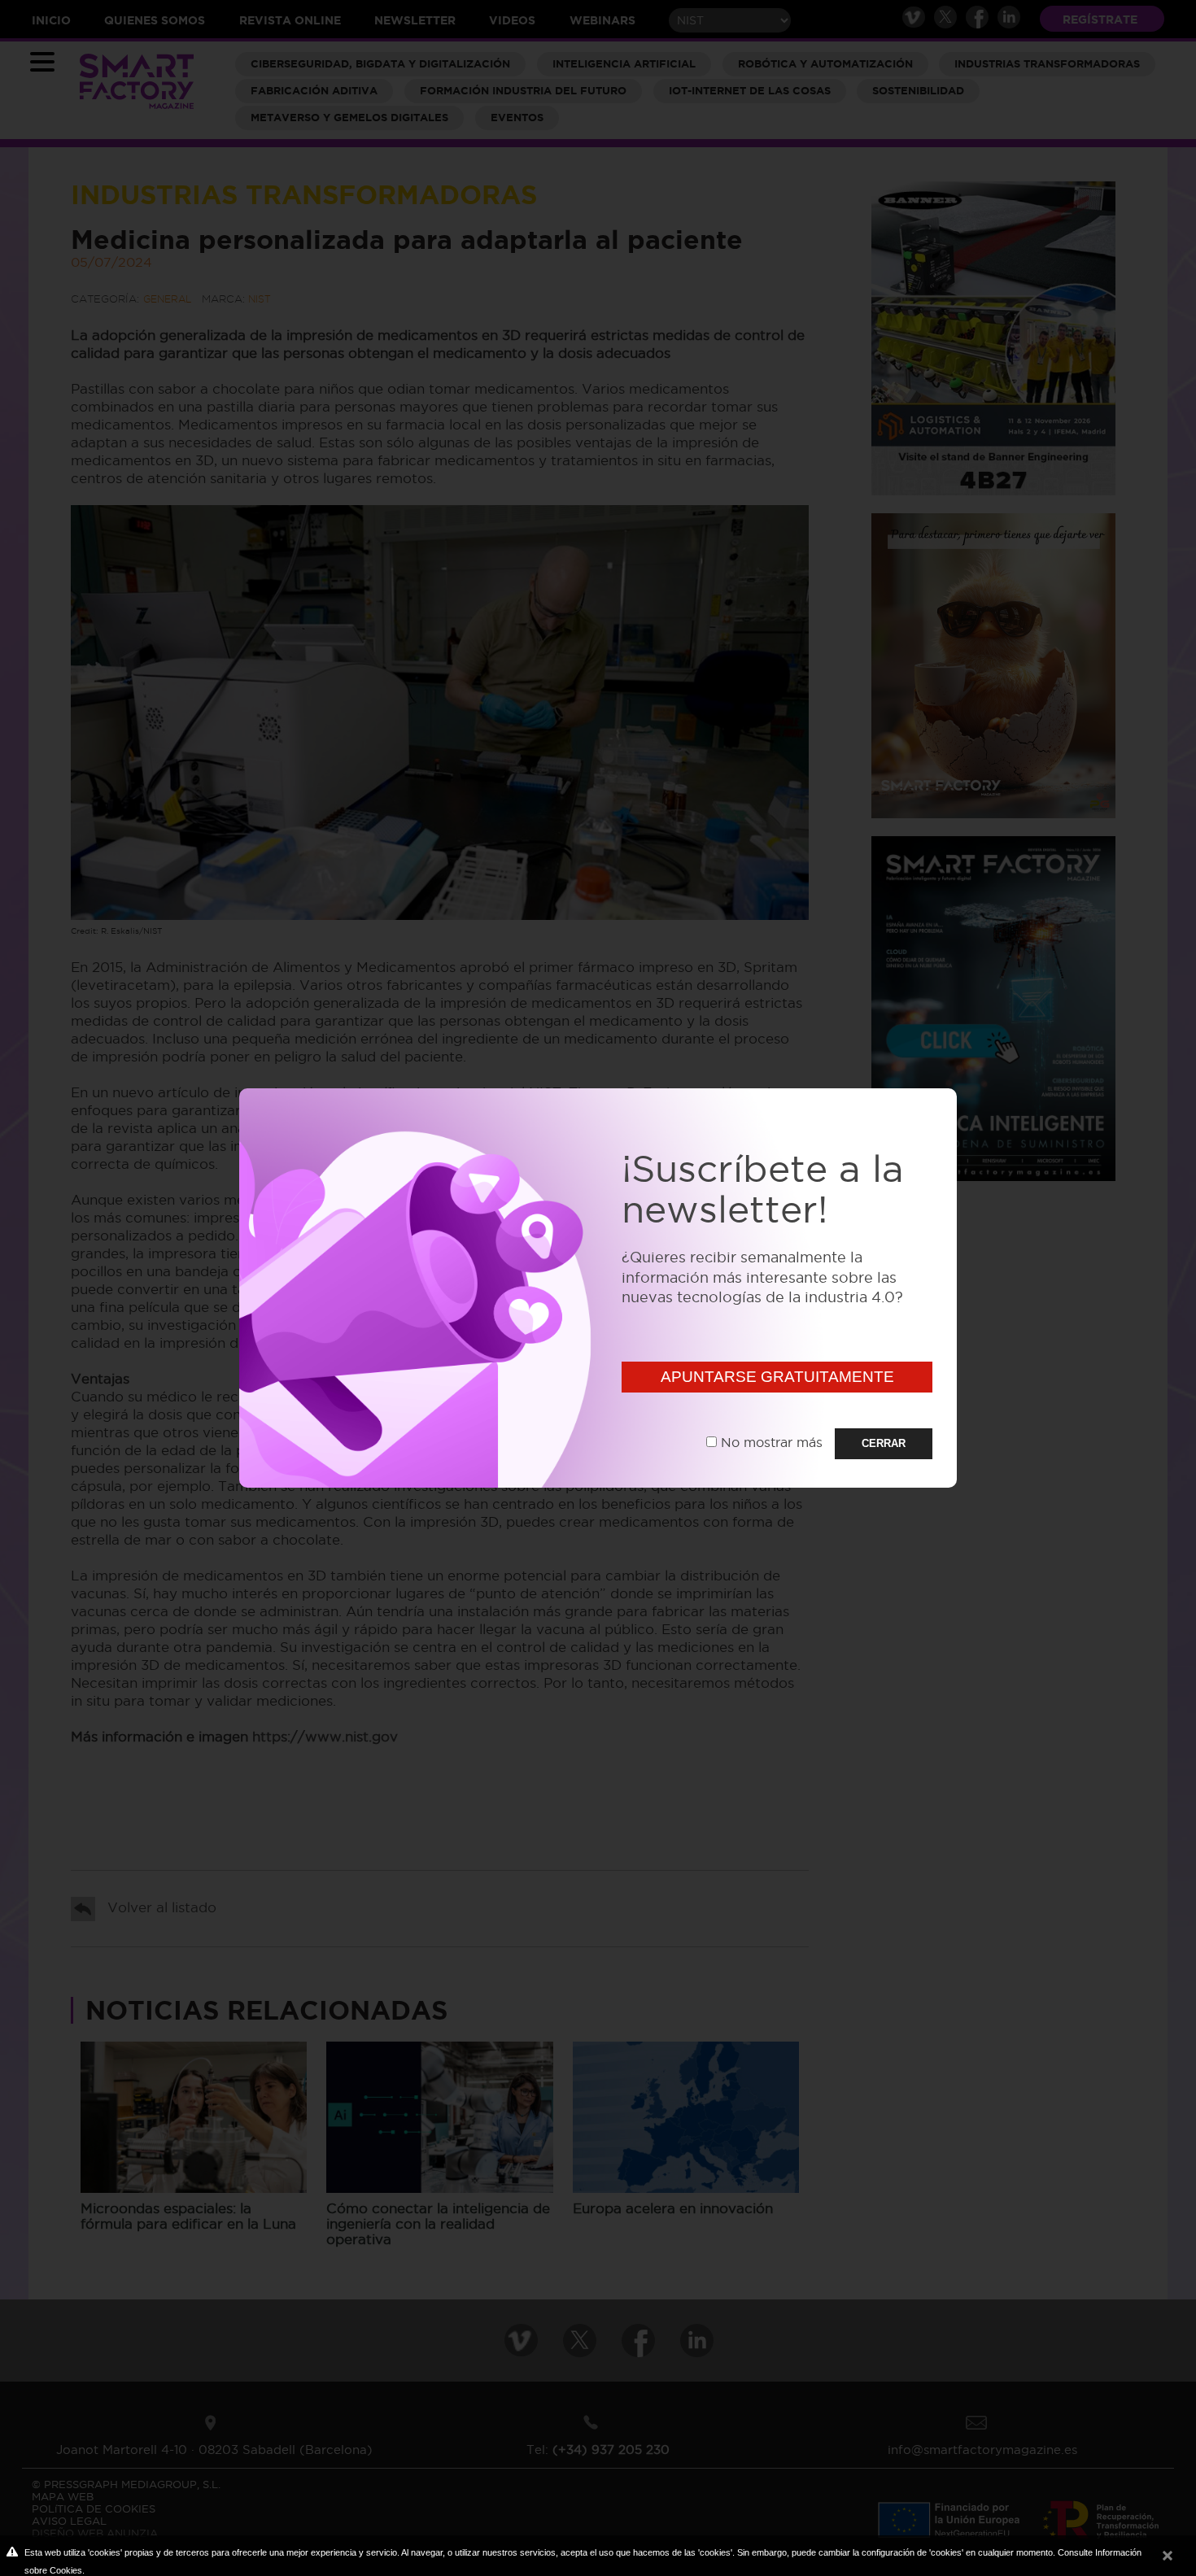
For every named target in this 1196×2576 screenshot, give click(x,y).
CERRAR (884, 1443)
